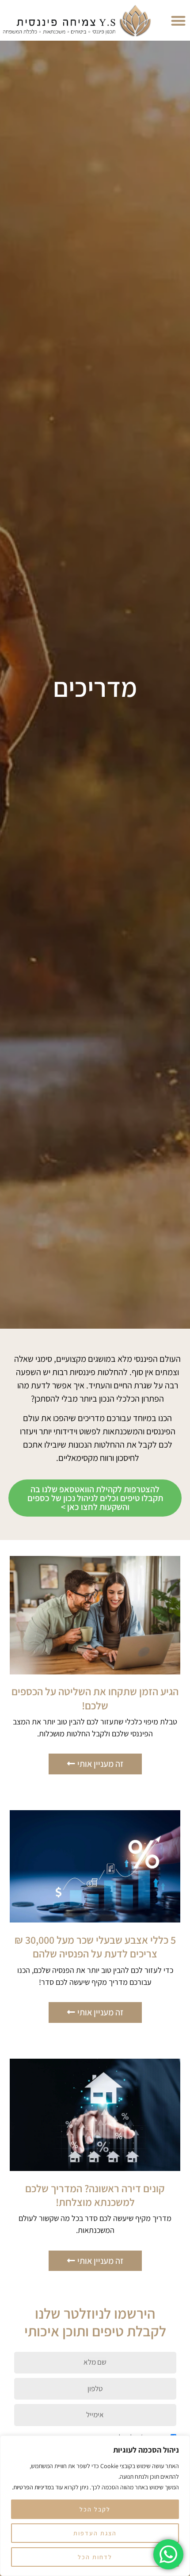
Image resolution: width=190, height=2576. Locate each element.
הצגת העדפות (95, 2533)
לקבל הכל (95, 2509)
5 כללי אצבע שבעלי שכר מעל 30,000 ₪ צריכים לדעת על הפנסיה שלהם (95, 1947)
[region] (95, 2506)
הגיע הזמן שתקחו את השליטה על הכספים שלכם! (95, 1698)
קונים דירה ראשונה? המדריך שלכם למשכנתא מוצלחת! (95, 2195)
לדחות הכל (95, 2557)
